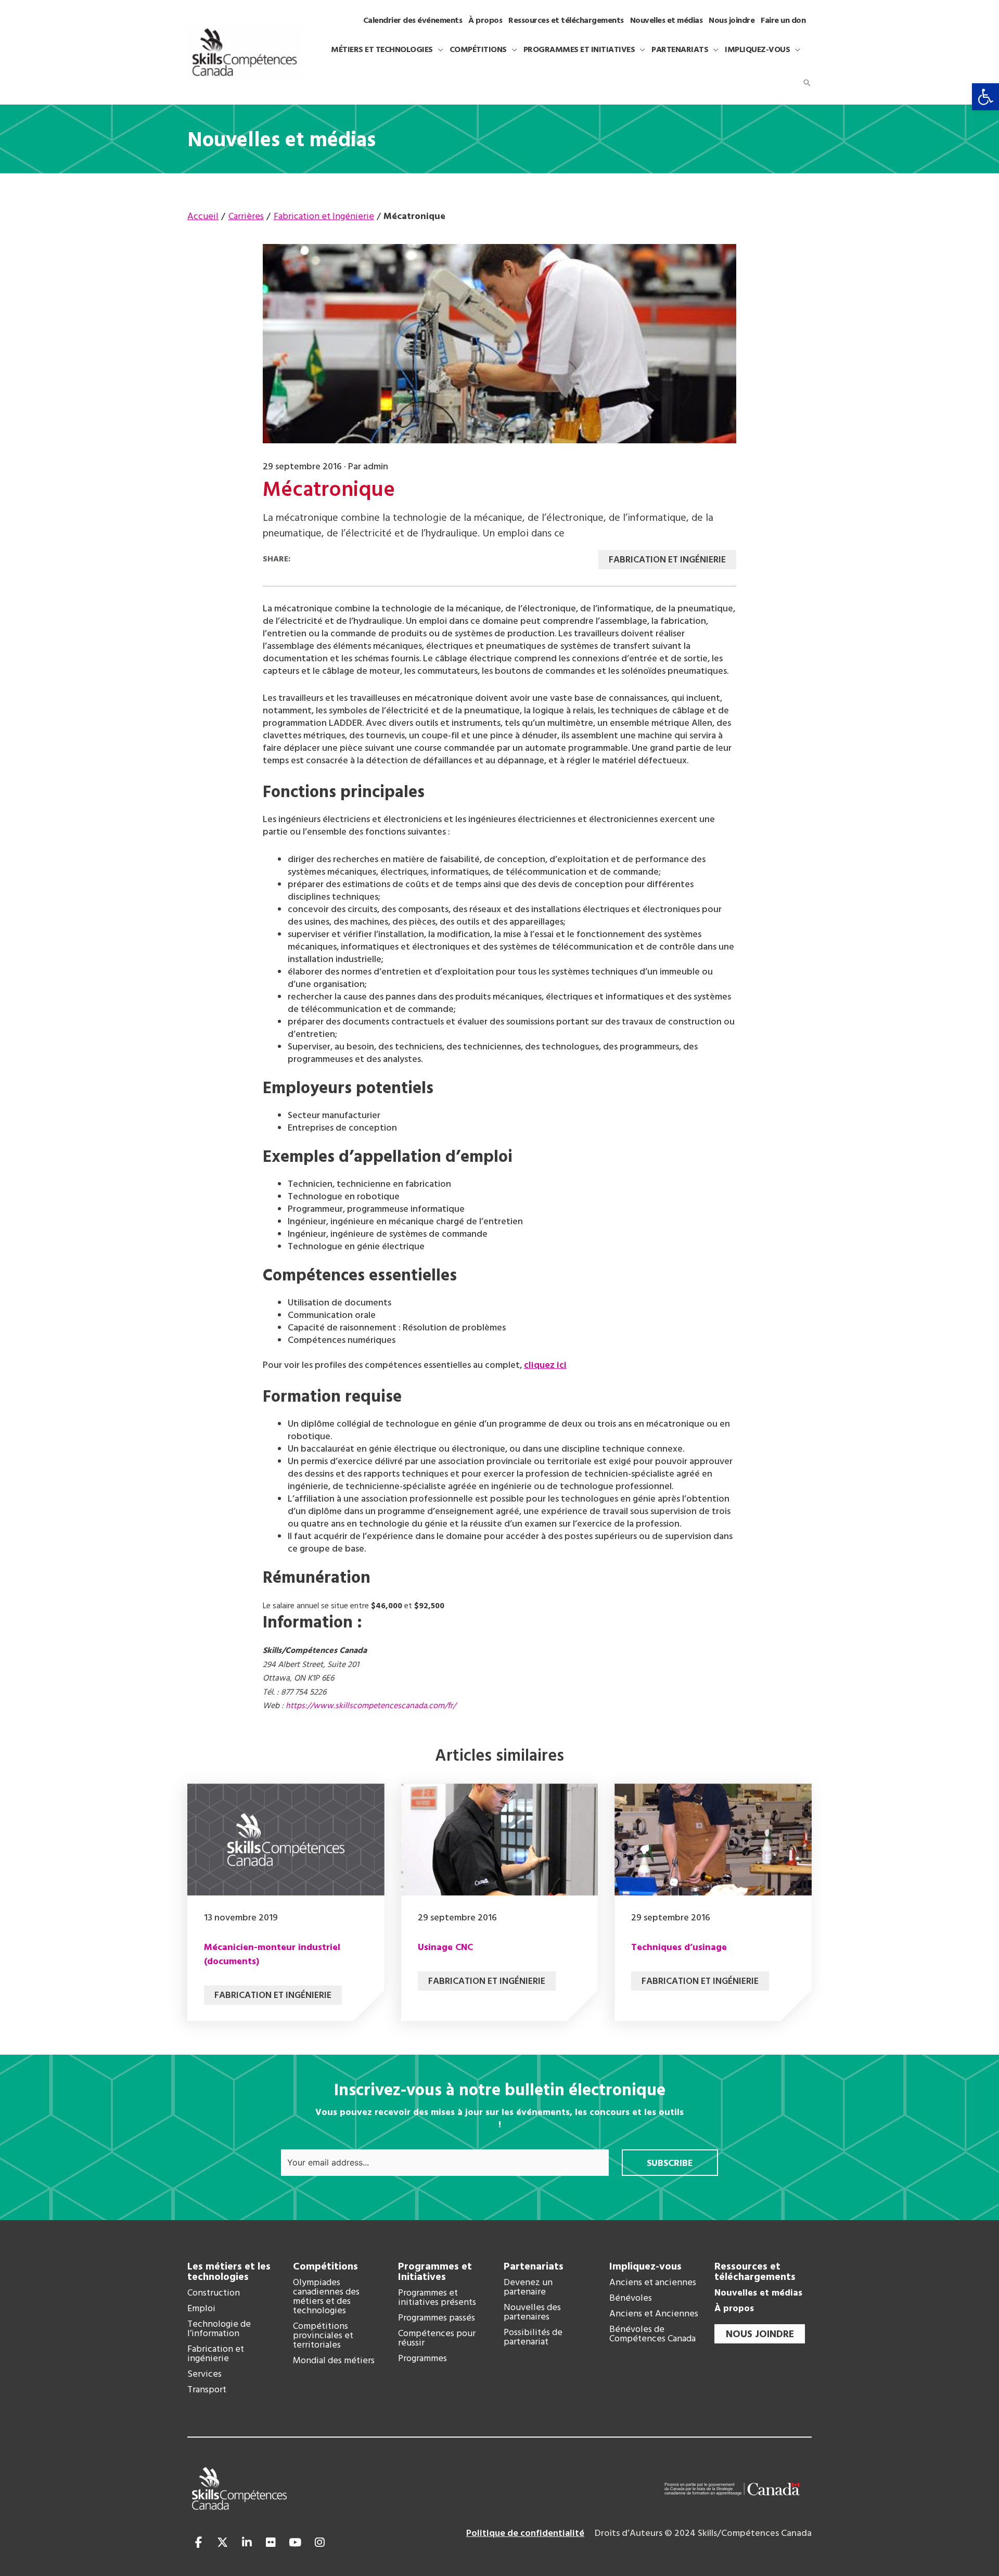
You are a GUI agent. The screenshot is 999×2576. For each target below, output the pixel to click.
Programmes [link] (422, 2359)
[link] (985, 97)
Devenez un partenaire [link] (528, 2288)
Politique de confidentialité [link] (525, 2534)
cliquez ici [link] (545, 1366)
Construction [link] (214, 2293)
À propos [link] (734, 2309)
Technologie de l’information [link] (219, 2329)
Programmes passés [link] (437, 2318)
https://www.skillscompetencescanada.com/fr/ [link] (371, 1706)
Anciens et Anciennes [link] (654, 2314)
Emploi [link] (201, 2309)
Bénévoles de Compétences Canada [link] (652, 2335)
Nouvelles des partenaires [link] (532, 2313)
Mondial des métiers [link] (334, 2361)
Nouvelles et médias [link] (758, 2293)
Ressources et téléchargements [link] (755, 2272)
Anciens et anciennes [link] (653, 2283)
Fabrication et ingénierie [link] (216, 2354)
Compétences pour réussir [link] (437, 2339)
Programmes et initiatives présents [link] (437, 2298)
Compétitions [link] (325, 2267)
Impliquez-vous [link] (645, 2267)
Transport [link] (207, 2390)
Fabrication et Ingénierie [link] (667, 560)
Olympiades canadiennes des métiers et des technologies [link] (326, 2297)
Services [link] (204, 2375)
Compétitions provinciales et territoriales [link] (323, 2336)
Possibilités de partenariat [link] (533, 2338)
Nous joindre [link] (760, 2335)
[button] (438, 50)
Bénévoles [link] (631, 2299)
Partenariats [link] (534, 2267)
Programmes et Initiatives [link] (435, 2272)
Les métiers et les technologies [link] (229, 2272)
